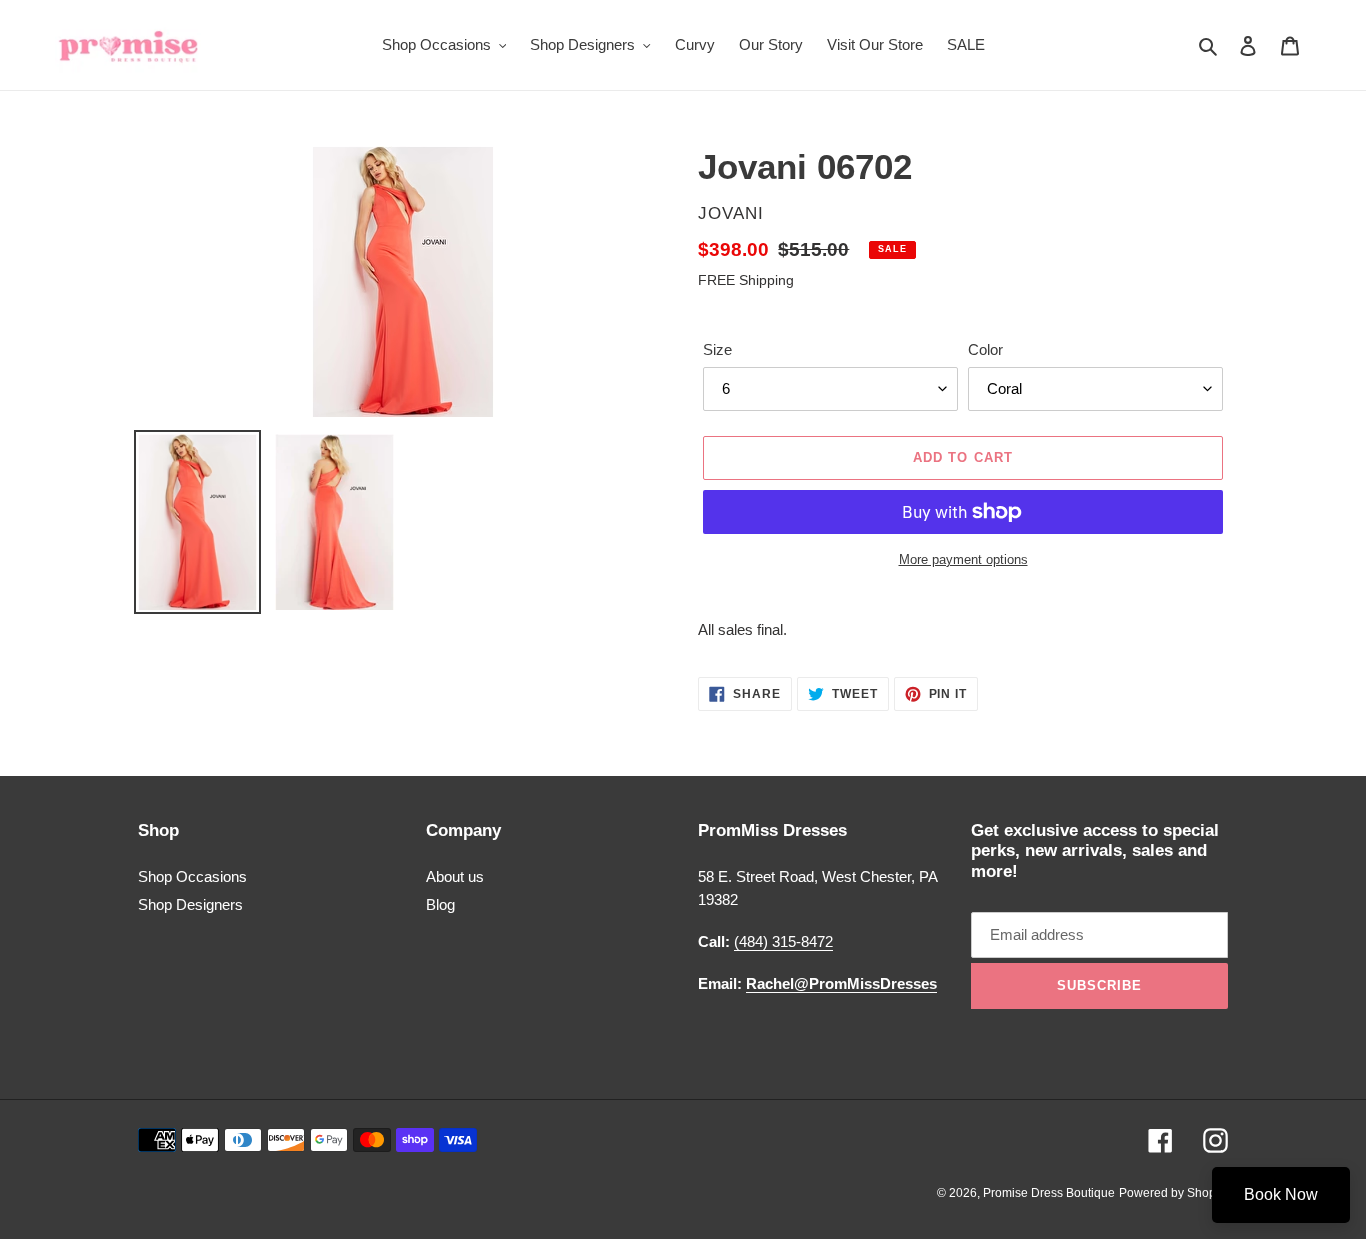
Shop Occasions (192, 876)
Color (985, 349)
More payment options (963, 559)
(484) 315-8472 (783, 941)
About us (455, 876)
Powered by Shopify (1173, 1193)
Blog (440, 904)
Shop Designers (190, 904)
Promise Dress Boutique (1049, 1193)
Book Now (1281, 1194)
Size (717, 349)
